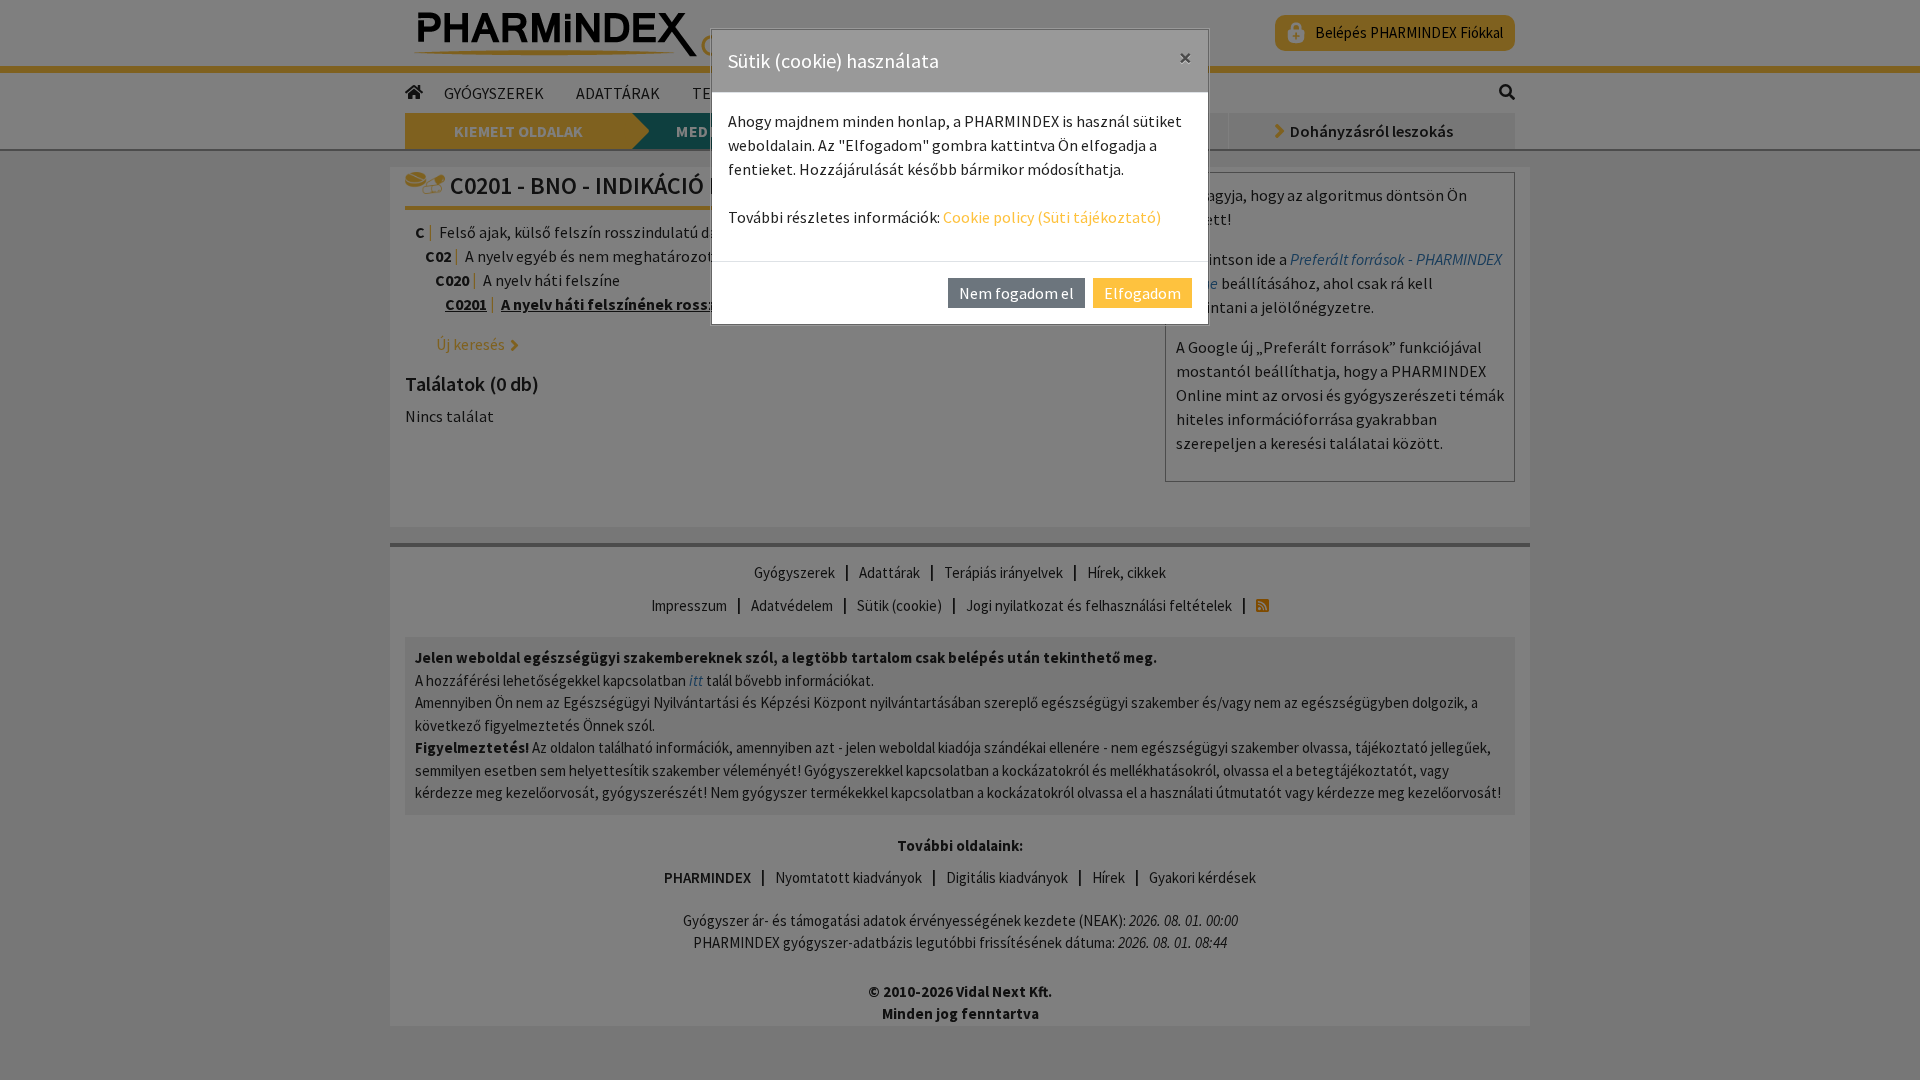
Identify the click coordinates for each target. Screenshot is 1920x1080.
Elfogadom (1142, 293)
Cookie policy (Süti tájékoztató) (1052, 217)
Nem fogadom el (1016, 293)
